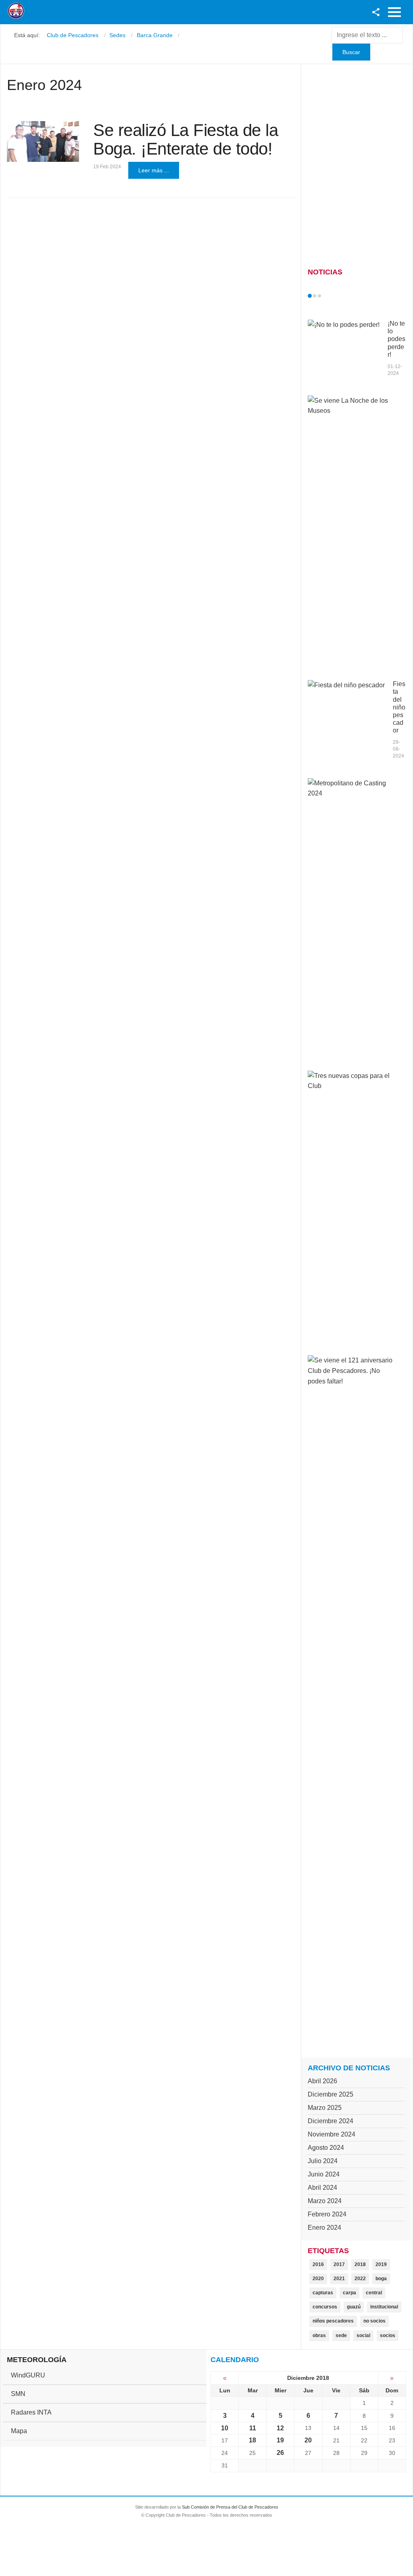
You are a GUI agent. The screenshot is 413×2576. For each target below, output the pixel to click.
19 (280, 2440)
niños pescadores (333, 2321)
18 (252, 2440)
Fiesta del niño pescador (399, 707)
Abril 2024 (322, 2188)
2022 (360, 2279)
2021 (339, 2279)
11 (253, 2428)
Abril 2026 (322, 2081)
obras (319, 2335)
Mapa (19, 2431)
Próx (334, 296)
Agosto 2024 (326, 2148)
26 (280, 2453)
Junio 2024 (324, 2174)
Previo (327, 296)
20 (308, 2440)
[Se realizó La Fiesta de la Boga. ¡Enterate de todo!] (43, 141)
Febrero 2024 (327, 2214)
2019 (381, 2264)
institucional (384, 2307)
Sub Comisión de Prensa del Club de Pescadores (230, 2507)
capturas (323, 2293)
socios (388, 2335)
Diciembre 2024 (331, 2121)
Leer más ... (154, 170)
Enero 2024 (324, 2228)
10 (225, 2428)
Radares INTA (31, 2412)
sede (341, 2335)
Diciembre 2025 (331, 2094)
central (374, 2293)
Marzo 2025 (325, 2108)
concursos (325, 2307)
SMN (18, 2394)
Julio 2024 (323, 2161)
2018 (360, 2264)
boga (381, 2279)
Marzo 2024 (325, 2201)
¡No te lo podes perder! (396, 339)
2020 (318, 2279)
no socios (374, 2321)
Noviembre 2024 (332, 2134)
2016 (318, 2264)
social (363, 2335)
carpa (349, 2293)
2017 (339, 2264)
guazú (354, 2307)
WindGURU (28, 2375)
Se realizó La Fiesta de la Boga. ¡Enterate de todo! (186, 139)
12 (280, 2428)
